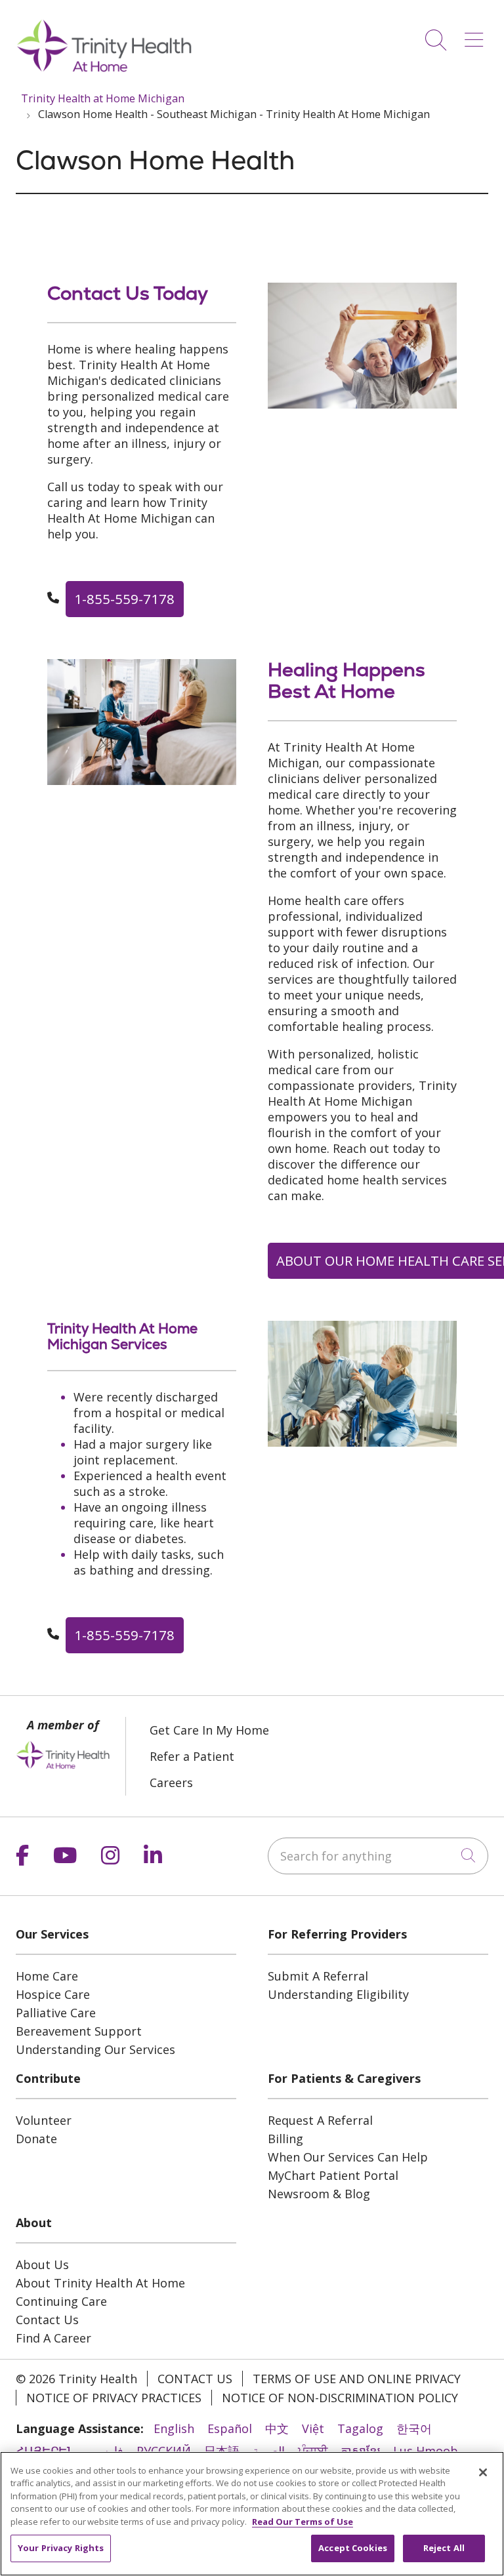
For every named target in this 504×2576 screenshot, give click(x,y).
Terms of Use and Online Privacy (357, 2379)
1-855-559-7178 (124, 599)
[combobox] (378, 1856)
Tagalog (360, 2428)
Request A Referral (320, 2120)
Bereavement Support (79, 2031)
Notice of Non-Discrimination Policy (340, 2398)
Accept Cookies (353, 2548)
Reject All (444, 2548)
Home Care (47, 1976)
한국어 (414, 2428)
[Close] (483, 2472)
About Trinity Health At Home (100, 2283)
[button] (476, 35)
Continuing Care (61, 2301)
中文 (277, 2428)
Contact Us (47, 2320)
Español (230, 2428)
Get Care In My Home (209, 1730)
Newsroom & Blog (319, 2194)
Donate (36, 2139)
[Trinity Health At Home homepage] (104, 71)
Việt (313, 2428)
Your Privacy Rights (61, 2548)
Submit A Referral (318, 1976)
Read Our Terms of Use (303, 2522)
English (174, 2428)
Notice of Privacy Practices (114, 2398)
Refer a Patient (192, 1756)
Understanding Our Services (95, 2049)
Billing (285, 2139)
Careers (171, 1782)
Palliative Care (56, 2013)
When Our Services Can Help (348, 2157)
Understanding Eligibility (338, 1994)
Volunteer (44, 2120)
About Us (42, 2264)
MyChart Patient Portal (333, 2175)
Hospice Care (53, 1994)
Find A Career (53, 2338)
